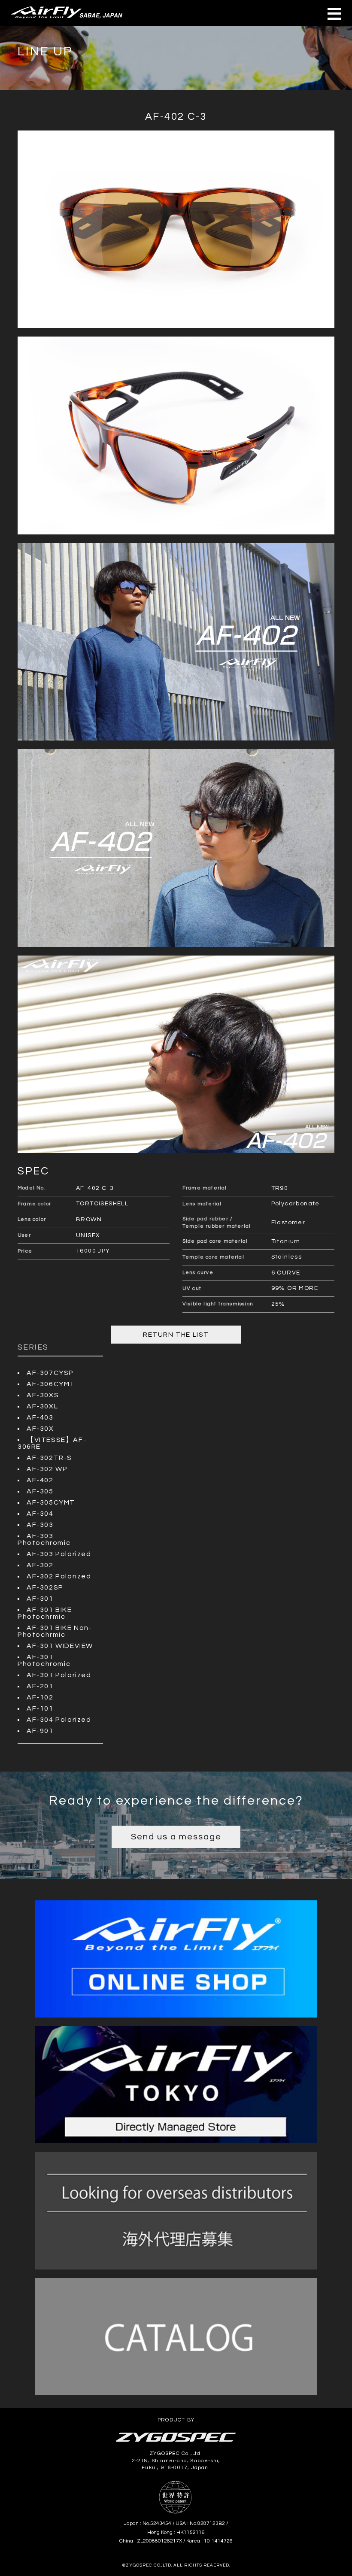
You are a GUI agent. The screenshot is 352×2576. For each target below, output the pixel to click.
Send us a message (176, 1837)
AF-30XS (43, 1395)
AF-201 (40, 1686)
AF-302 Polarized (59, 1576)
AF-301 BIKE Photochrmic (45, 1613)
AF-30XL (42, 1406)
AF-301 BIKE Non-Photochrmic (55, 1631)
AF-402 (40, 1480)
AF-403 (40, 1417)
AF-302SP (45, 1587)
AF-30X (40, 1429)
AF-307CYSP (50, 1373)
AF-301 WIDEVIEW (60, 1646)
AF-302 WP (47, 1469)
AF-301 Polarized (59, 1675)
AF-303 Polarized (59, 1554)
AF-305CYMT (51, 1502)
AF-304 (40, 1514)
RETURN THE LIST (176, 1335)
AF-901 (40, 1731)
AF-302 (40, 1565)
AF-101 (40, 1708)
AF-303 (40, 1525)
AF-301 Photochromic (44, 1660)
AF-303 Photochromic (44, 1539)
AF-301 (40, 1599)
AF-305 (40, 1491)
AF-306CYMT (51, 1384)
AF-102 (40, 1697)
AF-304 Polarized (59, 1720)
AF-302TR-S (49, 1458)
